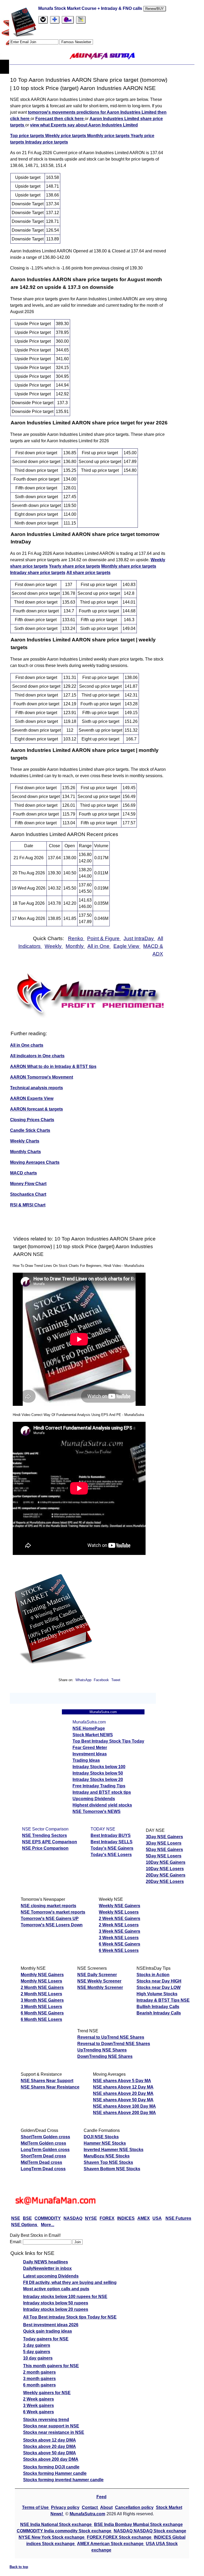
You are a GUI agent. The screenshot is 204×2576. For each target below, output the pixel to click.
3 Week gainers (39, 2405)
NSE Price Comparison (45, 1848)
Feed (101, 2497)
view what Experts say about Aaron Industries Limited (84, 125)
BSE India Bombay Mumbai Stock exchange (138, 2524)
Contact (90, 2507)
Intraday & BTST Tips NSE (163, 2000)
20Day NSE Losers (165, 1881)
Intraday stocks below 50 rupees (56, 2303)
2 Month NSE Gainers (42, 1987)
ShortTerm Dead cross (43, 2156)
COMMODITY (48, 2218)
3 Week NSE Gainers (120, 1931)
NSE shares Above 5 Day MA (122, 2081)
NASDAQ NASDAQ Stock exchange (150, 2531)
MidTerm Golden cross (43, 2143)
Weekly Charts (25, 1141)
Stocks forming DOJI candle (51, 2467)
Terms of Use (36, 2507)
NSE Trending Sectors (44, 1835)
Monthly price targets (109, 136)
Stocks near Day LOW (159, 1987)
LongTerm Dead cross (43, 2169)
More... (48, 2225)
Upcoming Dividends (94, 1799)
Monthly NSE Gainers (42, 1975)
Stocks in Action (153, 1975)
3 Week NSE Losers (119, 1938)
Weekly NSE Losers (119, 1912)
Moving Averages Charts (35, 1162)
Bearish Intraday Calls (159, 2013)
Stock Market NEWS (93, 1735)
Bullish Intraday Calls (158, 2007)
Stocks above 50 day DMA (50, 2453)
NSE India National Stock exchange (56, 2524)
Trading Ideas (86, 1760)
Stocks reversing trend (46, 2420)
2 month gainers (39, 2372)
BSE (27, 2218)
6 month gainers (39, 2385)
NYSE (91, 2218)
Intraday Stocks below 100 (99, 1767)
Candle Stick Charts (30, 1130)
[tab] (43, 20)
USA (157, 2218)
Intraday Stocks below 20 (98, 1780)
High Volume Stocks (157, 1994)
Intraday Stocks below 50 (98, 1773)
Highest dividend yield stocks (102, 1805)
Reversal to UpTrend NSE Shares (111, 2037)
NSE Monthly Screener (100, 1987)
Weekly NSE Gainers (120, 1906)
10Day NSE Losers (165, 1869)
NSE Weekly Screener (99, 1981)
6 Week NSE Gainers (120, 1944)
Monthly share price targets (129, 566)
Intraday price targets (47, 142)
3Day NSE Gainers (164, 1837)
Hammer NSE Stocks (105, 2143)
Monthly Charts (25, 1152)
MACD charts (24, 1173)
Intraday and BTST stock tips (102, 1792)
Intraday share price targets (38, 573)
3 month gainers (39, 2379)
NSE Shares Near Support (47, 2081)
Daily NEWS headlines (46, 2262)
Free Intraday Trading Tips (99, 1786)
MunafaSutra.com (87, 2514)
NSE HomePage (89, 1728)
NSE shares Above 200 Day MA (124, 2113)
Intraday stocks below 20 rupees (56, 2309)
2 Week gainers (39, 2399)
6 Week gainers (39, 2412)
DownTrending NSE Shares (105, 2056)
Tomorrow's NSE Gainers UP (50, 1918)
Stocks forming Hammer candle (55, 2473)
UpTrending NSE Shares (102, 2050)
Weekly (54, 946)
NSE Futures (178, 2218)
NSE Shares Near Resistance (50, 2087)
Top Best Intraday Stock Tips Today (108, 1741)
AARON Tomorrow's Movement (42, 1077)
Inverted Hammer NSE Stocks (114, 2150)
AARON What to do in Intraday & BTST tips (53, 1066)
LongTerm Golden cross (45, 2150)
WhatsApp (83, 1680)
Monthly (75, 946)
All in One (99, 946)
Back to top (19, 2567)
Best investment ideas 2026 (51, 2325)
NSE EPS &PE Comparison (50, 1842)
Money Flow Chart (28, 1184)
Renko (76, 938)
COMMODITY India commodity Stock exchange (65, 2531)
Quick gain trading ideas (48, 2331)
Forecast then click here (60, 119)
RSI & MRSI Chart (28, 1205)
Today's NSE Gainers (112, 1848)
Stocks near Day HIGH (159, 1981)
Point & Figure (104, 938)
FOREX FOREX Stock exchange (120, 2537)
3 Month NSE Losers (41, 2007)
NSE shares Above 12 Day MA (123, 2087)
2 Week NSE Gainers (120, 1918)
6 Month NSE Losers (41, 2019)
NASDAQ (73, 2218)
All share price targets (88, 573)
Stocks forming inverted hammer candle (63, 2480)
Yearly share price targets (75, 566)
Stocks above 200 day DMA (51, 2459)
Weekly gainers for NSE (47, 2393)
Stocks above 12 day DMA (50, 2440)
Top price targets (28, 136)
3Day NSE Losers (164, 1843)
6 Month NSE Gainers (42, 2013)
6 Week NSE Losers (119, 1950)
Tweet (116, 1680)
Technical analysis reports (37, 1088)
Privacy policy (65, 2507)
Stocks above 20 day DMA (50, 2446)
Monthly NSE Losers (41, 1981)
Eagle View (127, 946)
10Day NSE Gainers (166, 1862)
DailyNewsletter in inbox (47, 2268)
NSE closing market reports (48, 1906)
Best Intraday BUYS (111, 1835)
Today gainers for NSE (46, 2339)
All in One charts (27, 1045)
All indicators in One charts (37, 1056)
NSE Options (25, 2225)
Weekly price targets (66, 136)
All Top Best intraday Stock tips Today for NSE (70, 2317)
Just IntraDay (139, 938)
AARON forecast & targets (37, 1109)
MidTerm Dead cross (41, 2162)
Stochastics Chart (28, 1194)
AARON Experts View (32, 1098)
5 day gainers (37, 2352)
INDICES (126, 2218)
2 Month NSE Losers (41, 1994)
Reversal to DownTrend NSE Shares (114, 2044)
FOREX (107, 2218)
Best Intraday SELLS (112, 1842)
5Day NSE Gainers (164, 1850)
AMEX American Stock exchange (111, 2544)
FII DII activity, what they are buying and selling (70, 2282)
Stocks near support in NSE (51, 2426)
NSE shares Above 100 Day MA (124, 2106)
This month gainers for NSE (51, 2366)
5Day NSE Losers (164, 1856)
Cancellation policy (134, 2507)
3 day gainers (37, 2345)
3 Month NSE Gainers (42, 2000)
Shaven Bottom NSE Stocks (112, 2169)
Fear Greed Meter (90, 1748)
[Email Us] (68, 20)
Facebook (102, 1680)
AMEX (144, 2218)
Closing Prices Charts (32, 1120)
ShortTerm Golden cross (45, 2137)
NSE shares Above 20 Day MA (123, 2093)
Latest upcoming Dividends (51, 2276)
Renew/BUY (155, 9)
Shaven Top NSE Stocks (108, 2162)
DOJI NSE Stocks (101, 2137)
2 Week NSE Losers (119, 1925)
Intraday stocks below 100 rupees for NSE (65, 2297)
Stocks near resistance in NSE (54, 2432)
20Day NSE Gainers (166, 1875)
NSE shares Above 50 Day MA (123, 2100)
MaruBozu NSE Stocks (107, 2156)
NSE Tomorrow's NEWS (97, 1811)
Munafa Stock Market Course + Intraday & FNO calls (91, 8)
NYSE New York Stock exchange (52, 2537)
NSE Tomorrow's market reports (53, 1912)
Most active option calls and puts (56, 2289)
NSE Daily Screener (97, 1975)
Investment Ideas (90, 1754)
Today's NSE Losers (111, 1855)
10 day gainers (38, 2358)
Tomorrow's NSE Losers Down (52, 1925)
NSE (16, 2218)
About (106, 2507)
